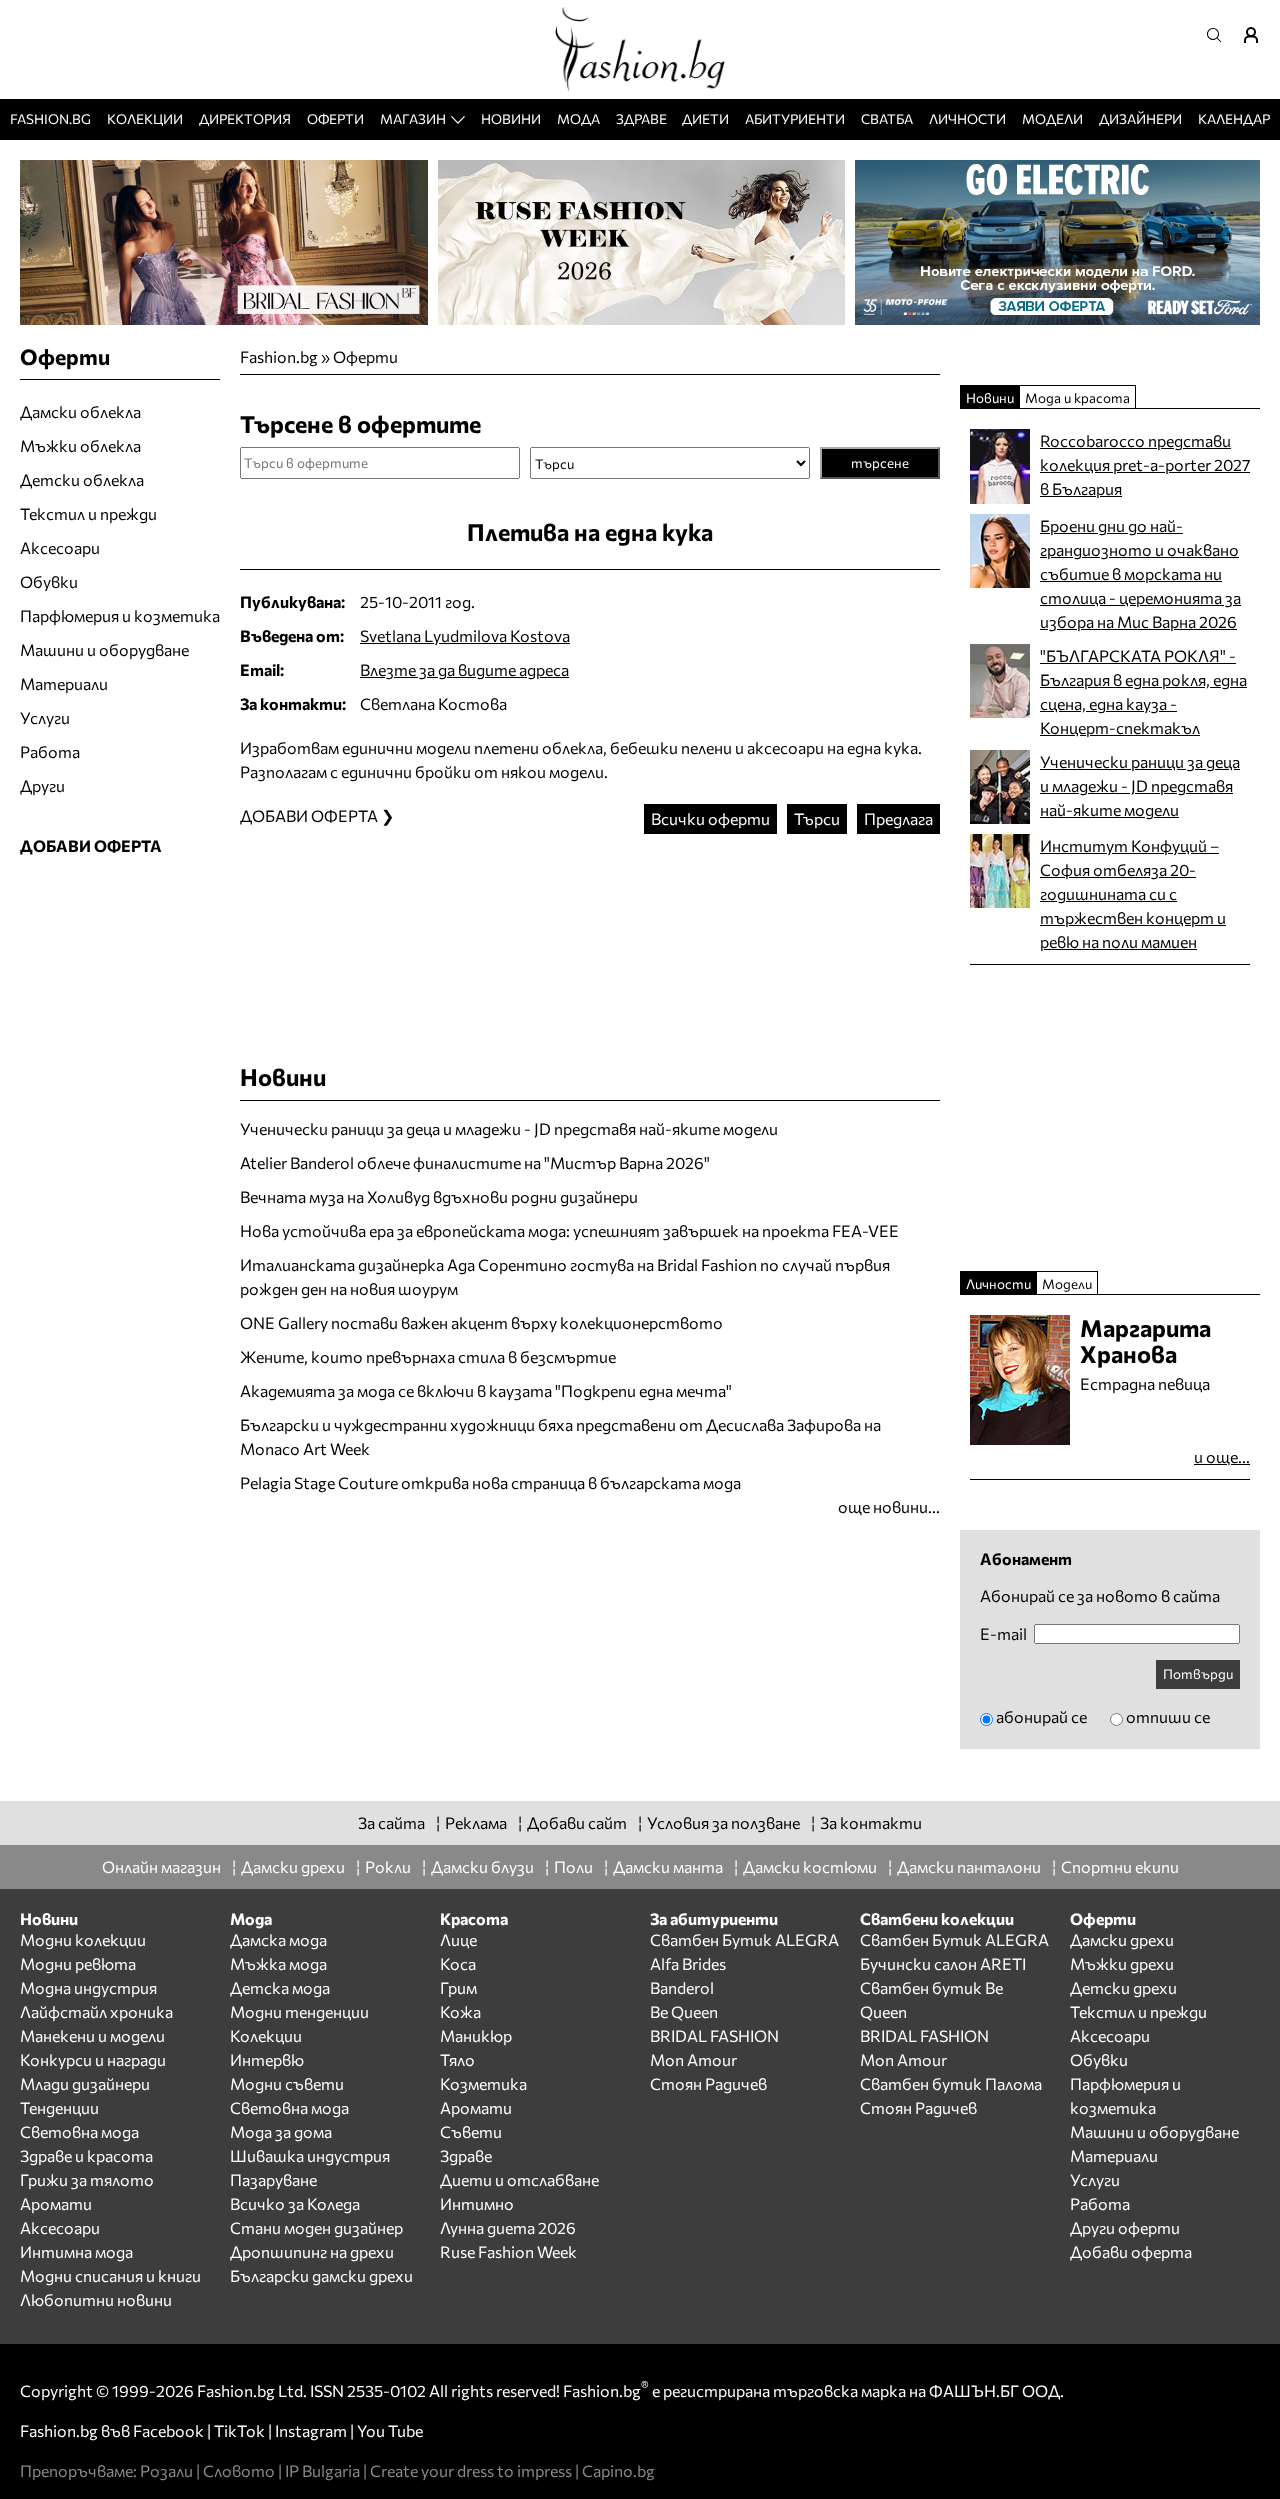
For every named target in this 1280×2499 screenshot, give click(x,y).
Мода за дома (281, 2131)
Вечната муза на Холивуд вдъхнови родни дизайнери (439, 1196)
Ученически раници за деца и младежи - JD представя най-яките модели (509, 1128)
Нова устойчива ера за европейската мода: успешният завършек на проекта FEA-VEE (569, 1230)
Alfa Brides (688, 1963)
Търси (817, 818)
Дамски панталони (969, 1866)
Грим (458, 1987)
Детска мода (280, 1987)
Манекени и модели (92, 2035)
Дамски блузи (482, 1866)
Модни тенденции (299, 2011)
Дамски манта (668, 1866)
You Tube (390, 2430)
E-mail (1003, 1634)
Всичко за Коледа (295, 2203)
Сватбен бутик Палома (951, 2083)
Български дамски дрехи (321, 2275)
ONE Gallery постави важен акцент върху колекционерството (481, 1322)
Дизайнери (1140, 118)
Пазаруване (273, 2179)
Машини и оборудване (104, 649)
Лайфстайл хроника (96, 2011)
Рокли (388, 1866)
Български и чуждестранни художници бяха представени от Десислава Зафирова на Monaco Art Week (560, 1436)
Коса (458, 1963)
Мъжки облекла (80, 445)
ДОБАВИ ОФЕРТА (91, 845)
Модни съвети (287, 2083)
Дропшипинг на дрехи (312, 2251)
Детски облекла (82, 479)
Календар (1234, 118)
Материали (64, 683)
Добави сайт (577, 1822)
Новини (511, 118)
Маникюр (476, 2035)
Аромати (56, 2203)
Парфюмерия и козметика (120, 615)
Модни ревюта (78, 1963)
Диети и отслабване (519, 2179)
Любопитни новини (96, 2299)
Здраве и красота (86, 2155)
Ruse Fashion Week (508, 2251)
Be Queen (684, 2011)
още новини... (889, 1506)
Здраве (641, 118)
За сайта (391, 1822)
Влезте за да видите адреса (464, 669)
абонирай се (1041, 1716)
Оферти (335, 118)
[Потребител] (1258, 35)
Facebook (168, 2430)
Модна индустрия (88, 1987)
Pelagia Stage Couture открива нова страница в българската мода (490, 1482)
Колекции (145, 118)
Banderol (682, 1987)
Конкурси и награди (93, 2059)
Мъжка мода (278, 1963)
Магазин (413, 118)
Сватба (887, 118)
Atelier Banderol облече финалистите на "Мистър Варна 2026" (475, 1162)
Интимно (477, 2203)
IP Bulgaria (322, 2470)
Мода (578, 118)
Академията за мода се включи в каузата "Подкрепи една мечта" (486, 1390)
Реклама (476, 1822)
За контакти (871, 1822)
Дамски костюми (810, 1866)
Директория (245, 118)
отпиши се (1168, 1716)
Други (42, 785)
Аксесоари (60, 547)
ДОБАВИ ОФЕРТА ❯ (317, 815)
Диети (705, 118)
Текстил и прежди (88, 513)
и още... (1222, 1456)
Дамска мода (278, 1939)
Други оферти (1125, 2227)
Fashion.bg (50, 118)
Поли (573, 1866)
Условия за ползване (723, 1822)
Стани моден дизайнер (316, 2227)
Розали (166, 2470)
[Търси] (1220, 35)
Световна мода (79, 2131)
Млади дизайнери (85, 2083)
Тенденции (59, 2107)
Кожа (460, 2011)
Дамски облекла (80, 411)
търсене (880, 462)
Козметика (483, 2083)
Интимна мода (76, 2251)
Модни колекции (83, 1939)
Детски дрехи (1123, 1987)
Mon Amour (693, 2059)
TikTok (239, 2430)
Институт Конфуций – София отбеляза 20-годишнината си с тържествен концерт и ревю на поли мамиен (1133, 893)
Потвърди (1198, 1673)
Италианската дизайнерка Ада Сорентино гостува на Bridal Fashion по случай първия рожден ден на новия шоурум (565, 1276)
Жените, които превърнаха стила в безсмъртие (428, 1356)
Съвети (471, 2131)
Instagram (311, 2430)
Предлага (898, 818)
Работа (50, 751)
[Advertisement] (590, 929)
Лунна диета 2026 (508, 2227)
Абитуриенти (795, 118)
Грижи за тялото (87, 2179)
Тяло (457, 2059)
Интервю (267, 2059)
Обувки (49, 581)
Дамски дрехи (293, 1866)
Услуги (45, 717)
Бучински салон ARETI (943, 1963)
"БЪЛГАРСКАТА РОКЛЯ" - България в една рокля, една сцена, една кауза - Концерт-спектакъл (1143, 691)
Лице (458, 1939)
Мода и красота (1077, 397)
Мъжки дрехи (1122, 1963)
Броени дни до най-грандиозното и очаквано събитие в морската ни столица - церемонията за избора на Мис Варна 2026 (1140, 573)
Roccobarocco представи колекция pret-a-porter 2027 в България (1145, 464)
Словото (239, 2470)
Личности (967, 118)
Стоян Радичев (708, 2083)
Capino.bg (618, 2470)
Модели (1052, 118)
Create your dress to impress (471, 2470)
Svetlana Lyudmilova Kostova (465, 635)
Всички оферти (710, 818)
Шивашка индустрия (310, 2155)
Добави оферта (1131, 2251)
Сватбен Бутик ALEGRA (744, 1939)
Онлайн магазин (161, 1866)
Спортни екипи (1120, 1866)
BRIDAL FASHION (714, 2035)
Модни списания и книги (110, 2275)
